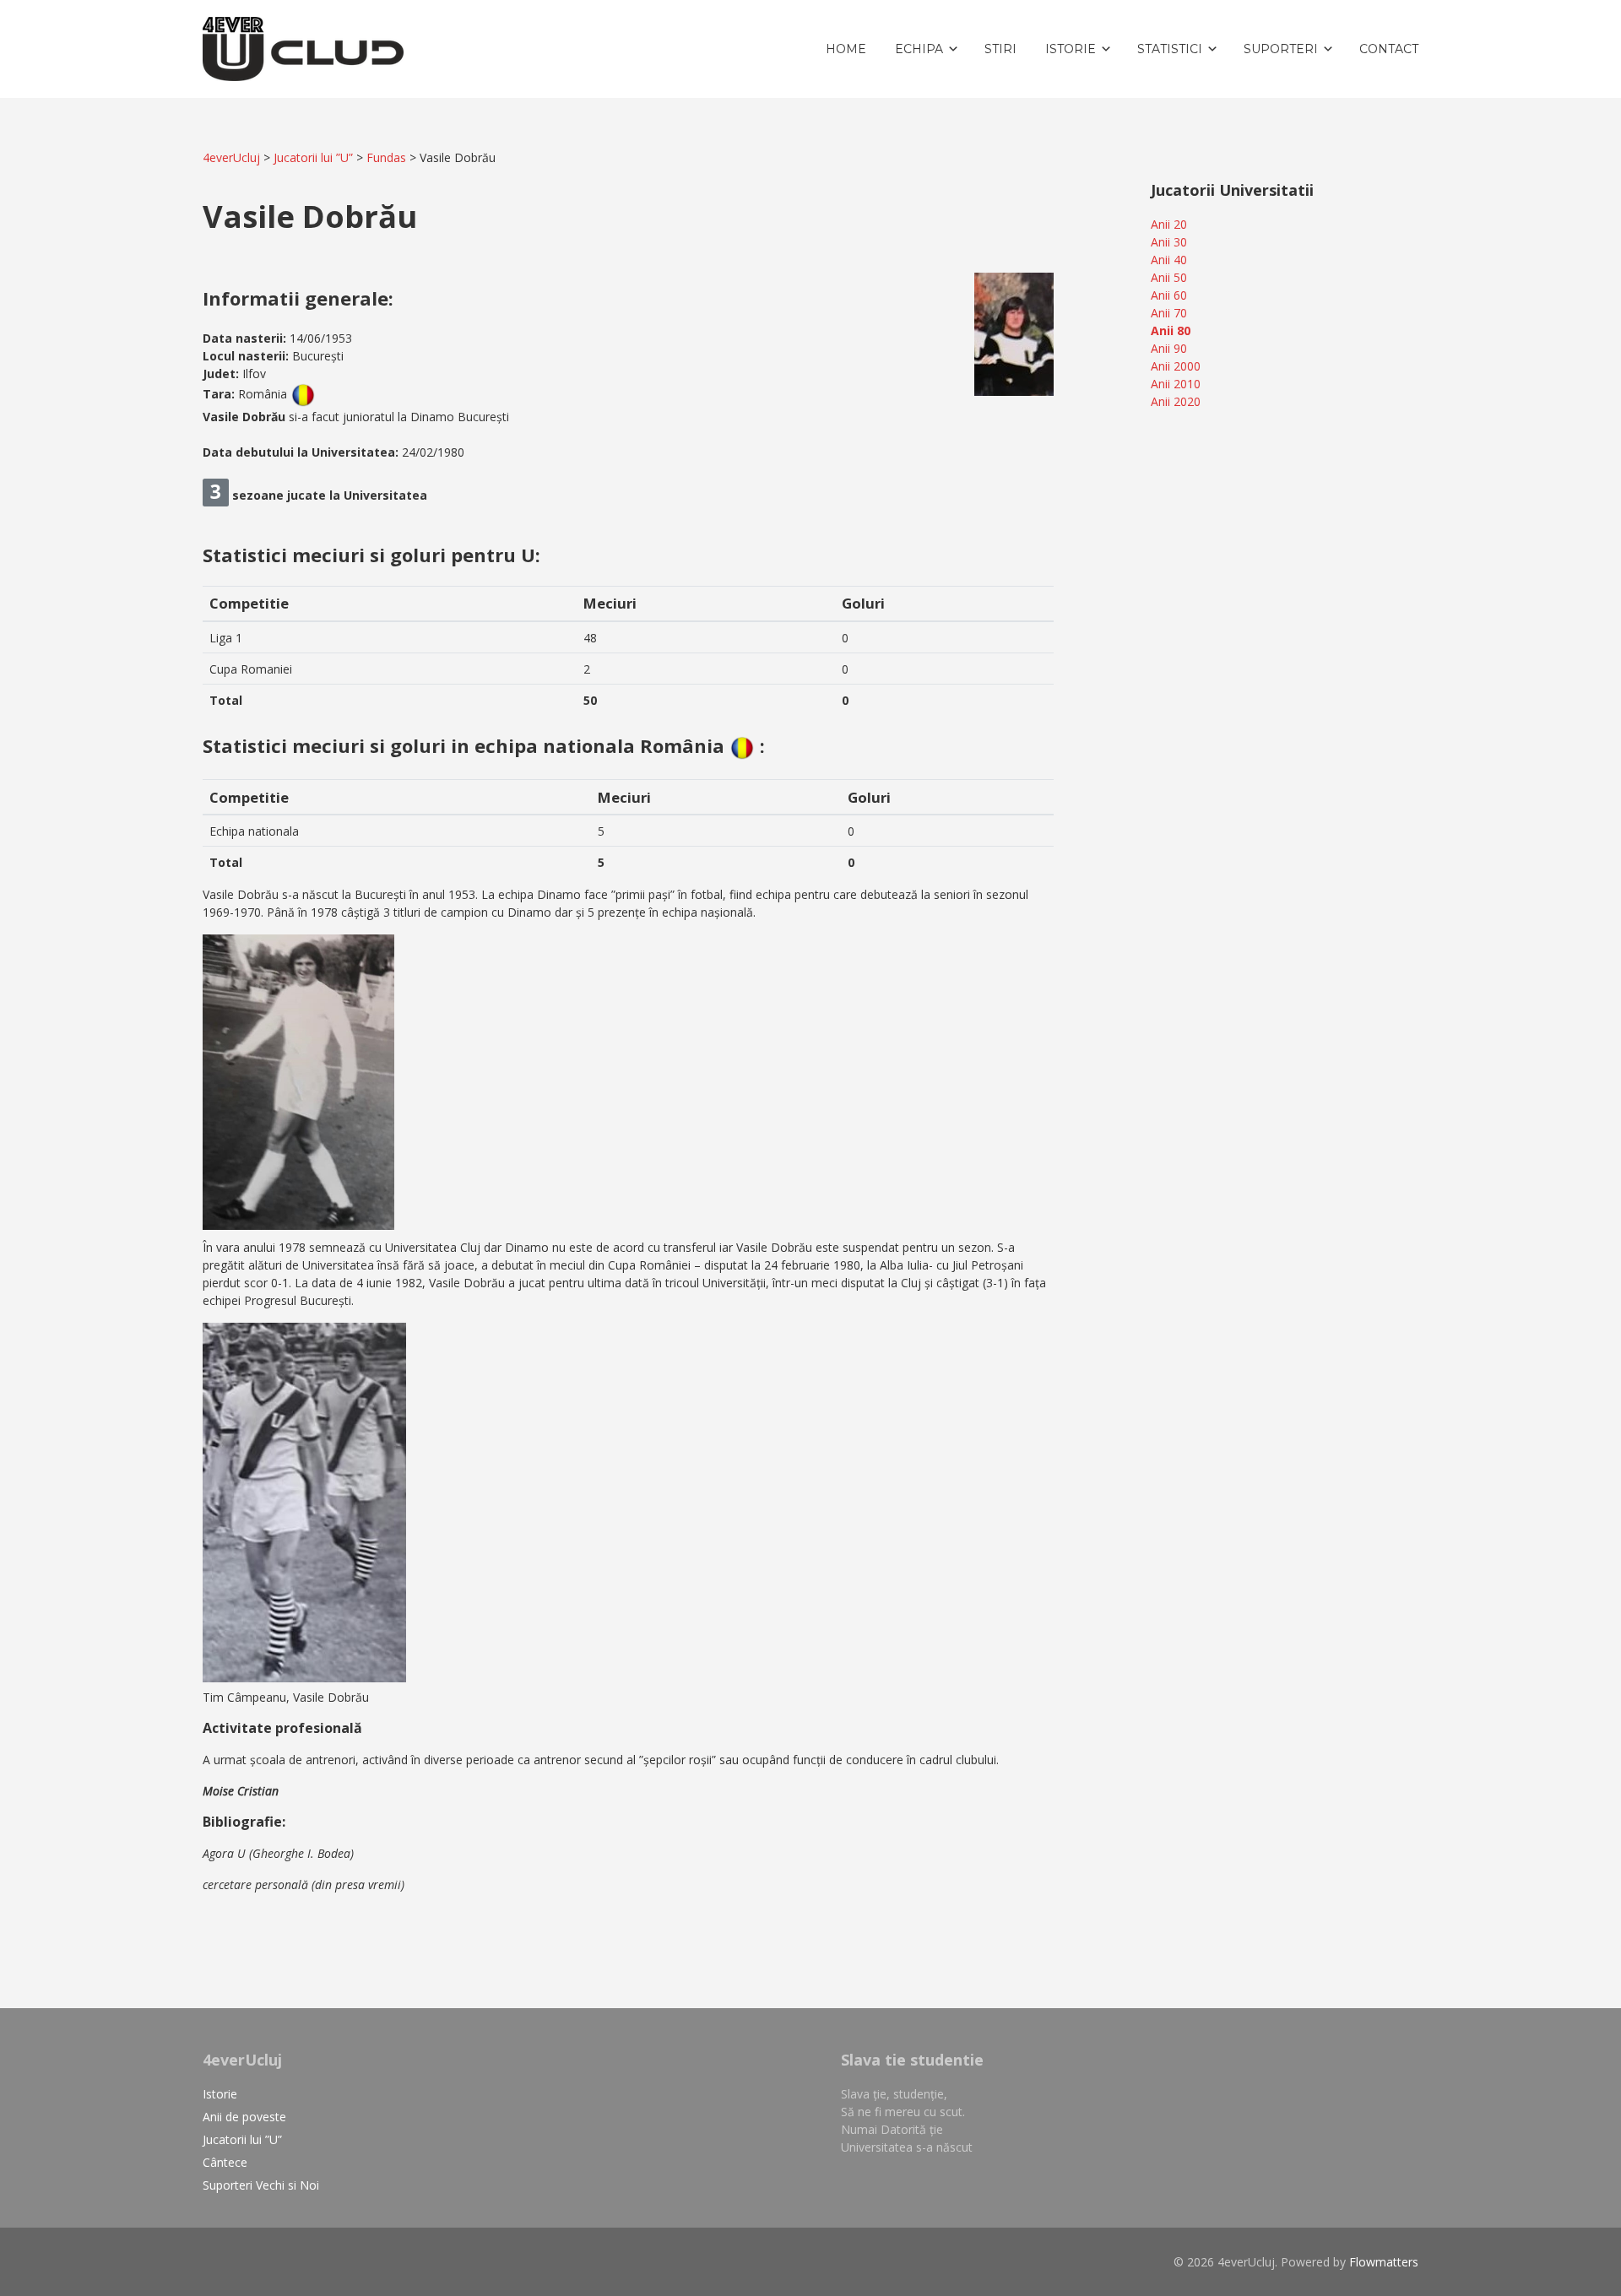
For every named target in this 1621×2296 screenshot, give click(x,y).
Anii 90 (1169, 348)
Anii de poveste (244, 2117)
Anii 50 (1169, 277)
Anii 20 (1169, 224)
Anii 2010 (1176, 384)
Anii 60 (1169, 295)
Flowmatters (1384, 2262)
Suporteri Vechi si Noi (261, 2185)
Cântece (225, 2162)
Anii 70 (1169, 313)
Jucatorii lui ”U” (242, 2139)
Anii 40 (1169, 260)
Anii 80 (1171, 330)
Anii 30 (1169, 242)
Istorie (220, 2094)
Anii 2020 (1176, 401)
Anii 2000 (1176, 366)
